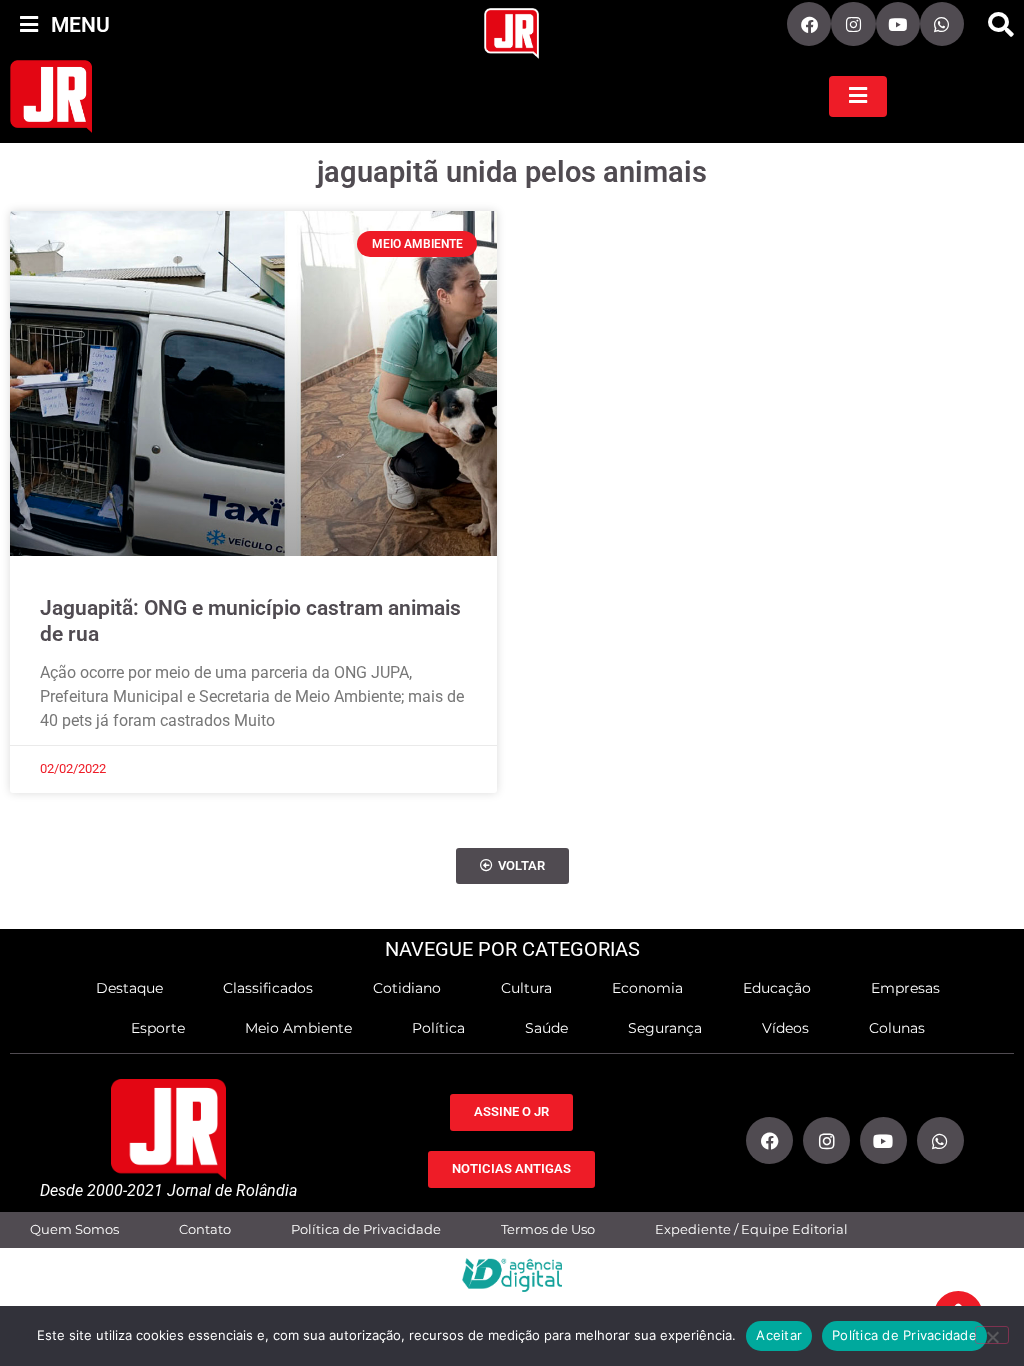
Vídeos (785, 1028)
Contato (205, 1229)
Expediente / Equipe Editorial (751, 1229)
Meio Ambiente (298, 1028)
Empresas (905, 988)
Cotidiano (407, 988)
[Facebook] (809, 24)
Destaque (129, 988)
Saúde (546, 1028)
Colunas (897, 1028)
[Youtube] (898, 24)
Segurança (665, 1028)
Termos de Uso (548, 1229)
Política (438, 1028)
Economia (647, 988)
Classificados (268, 988)
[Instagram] (853, 24)
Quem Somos (74, 1229)
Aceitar (779, 1335)
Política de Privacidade (366, 1229)
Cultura (526, 988)
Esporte (158, 1028)
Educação (777, 988)
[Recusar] (992, 1335)
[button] (1001, 25)
